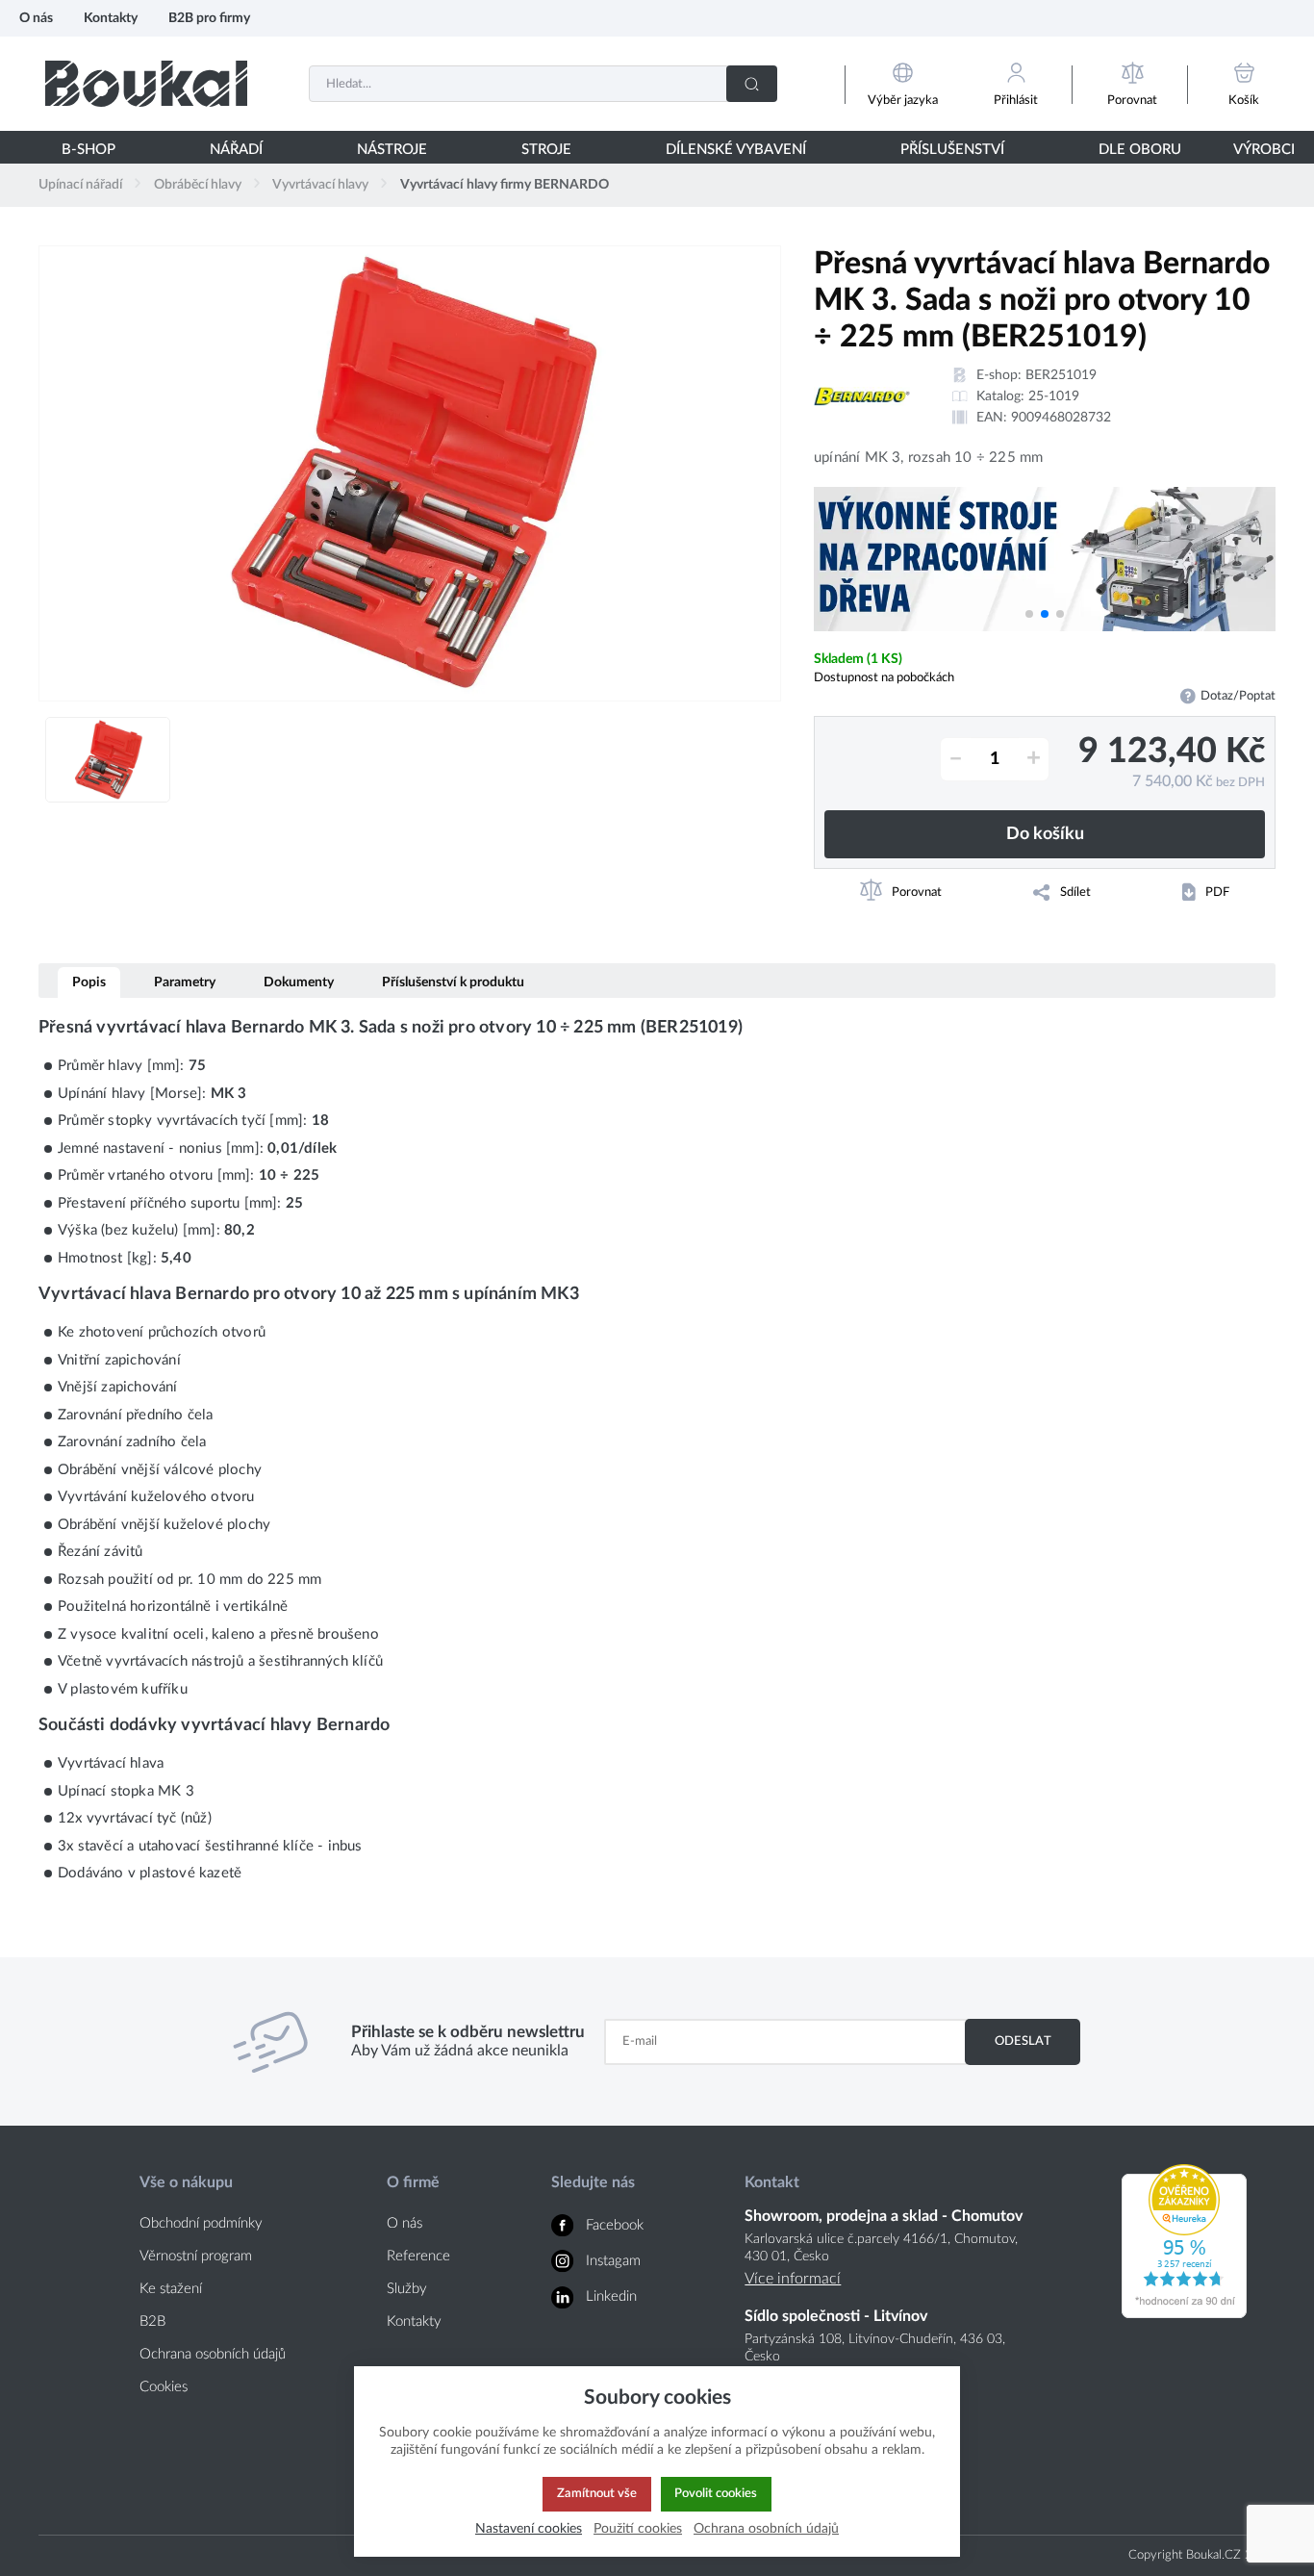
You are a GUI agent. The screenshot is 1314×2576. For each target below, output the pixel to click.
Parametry (185, 982)
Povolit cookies (716, 2493)
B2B (152, 2321)
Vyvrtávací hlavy (320, 185)
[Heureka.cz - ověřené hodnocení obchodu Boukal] (1184, 2313)
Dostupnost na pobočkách (884, 677)
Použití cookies (638, 2528)
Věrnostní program (196, 2256)
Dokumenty (299, 982)
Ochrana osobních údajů (213, 2354)
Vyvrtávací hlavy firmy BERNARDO (505, 185)
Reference (418, 2256)
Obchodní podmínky (201, 2223)
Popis (89, 982)
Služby (407, 2289)
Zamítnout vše (597, 2493)
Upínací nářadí (80, 185)
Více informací (793, 2279)
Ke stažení (171, 2289)
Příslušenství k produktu (453, 982)
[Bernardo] (862, 396)
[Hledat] (752, 84)
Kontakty (111, 18)
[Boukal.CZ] (146, 83)
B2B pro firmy (209, 18)
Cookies (164, 2387)
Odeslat (1023, 2041)
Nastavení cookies (529, 2528)
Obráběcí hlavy (198, 185)
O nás (36, 18)
